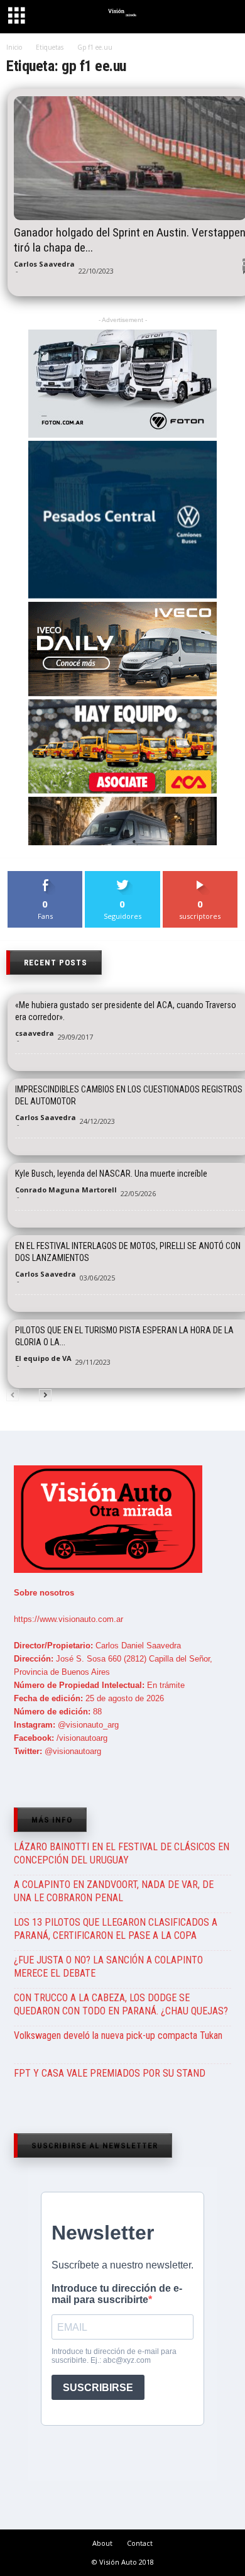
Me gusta (46, 876)
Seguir (123, 876)
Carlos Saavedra (44, 264)
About (102, 2543)
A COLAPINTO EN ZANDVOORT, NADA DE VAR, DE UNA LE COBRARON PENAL (114, 1891)
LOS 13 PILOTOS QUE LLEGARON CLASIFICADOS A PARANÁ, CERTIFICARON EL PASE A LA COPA (116, 1929)
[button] (224, 18)
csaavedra (35, 1033)
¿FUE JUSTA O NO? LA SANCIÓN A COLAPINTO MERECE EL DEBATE (108, 1967)
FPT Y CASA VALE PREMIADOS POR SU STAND (110, 2073)
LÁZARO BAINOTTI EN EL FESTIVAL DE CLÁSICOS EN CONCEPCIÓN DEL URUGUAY (122, 1853)
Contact (140, 2543)
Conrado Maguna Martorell (66, 1190)
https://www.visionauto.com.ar (68, 1619)
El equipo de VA (43, 1358)
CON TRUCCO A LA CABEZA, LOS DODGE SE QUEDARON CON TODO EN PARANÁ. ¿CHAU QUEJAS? (121, 2004)
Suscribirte (200, 876)
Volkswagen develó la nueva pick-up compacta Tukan (118, 2035)
